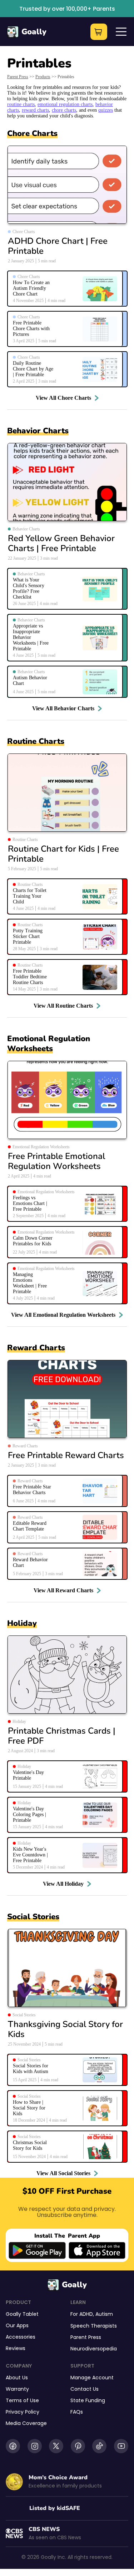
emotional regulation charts (65, 104)
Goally (34, 32)
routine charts (21, 104)
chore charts (64, 110)
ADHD (86, 2314)
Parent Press (18, 77)
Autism (104, 2314)
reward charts (35, 110)
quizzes (106, 110)
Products (43, 77)
